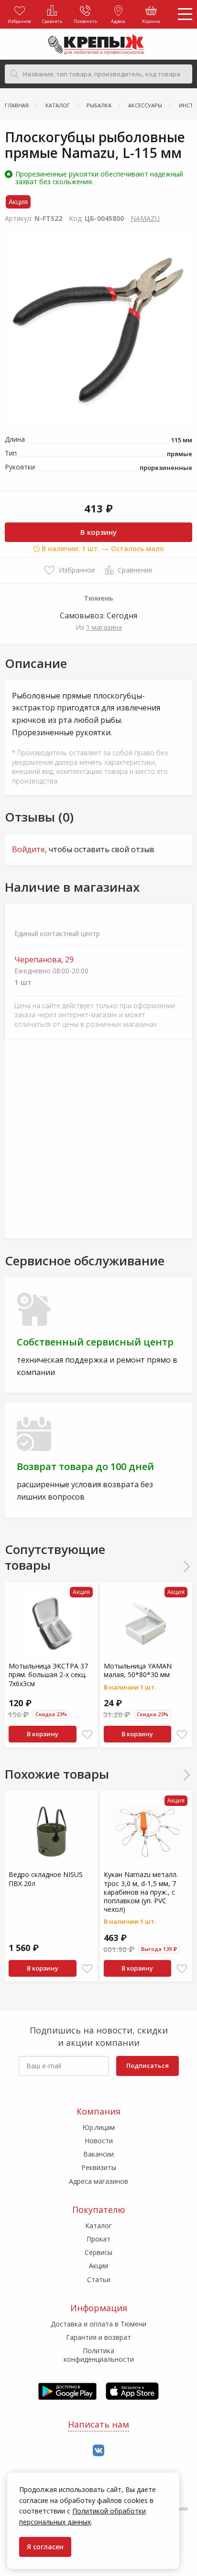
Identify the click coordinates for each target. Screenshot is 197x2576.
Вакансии (98, 2154)
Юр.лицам (98, 2127)
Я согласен (45, 2547)
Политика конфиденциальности (99, 2355)
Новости (99, 2141)
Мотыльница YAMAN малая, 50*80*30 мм (138, 1670)
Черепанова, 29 (44, 960)
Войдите (28, 849)
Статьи (99, 2279)
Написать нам (98, 2424)
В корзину (98, 532)
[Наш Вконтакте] (98, 2451)
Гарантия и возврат (98, 2337)
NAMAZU (145, 218)
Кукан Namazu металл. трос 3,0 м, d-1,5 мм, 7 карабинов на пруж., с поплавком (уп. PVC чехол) (141, 1892)
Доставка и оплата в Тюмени (98, 2324)
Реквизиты (99, 2167)
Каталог (98, 2226)
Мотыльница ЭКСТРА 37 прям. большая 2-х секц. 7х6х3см (48, 1674)
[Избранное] (87, 1735)
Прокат (98, 2239)
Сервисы (98, 2252)
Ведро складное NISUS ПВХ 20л (46, 1879)
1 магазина (104, 627)
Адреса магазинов (98, 2181)
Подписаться (148, 2065)
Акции (98, 2266)
